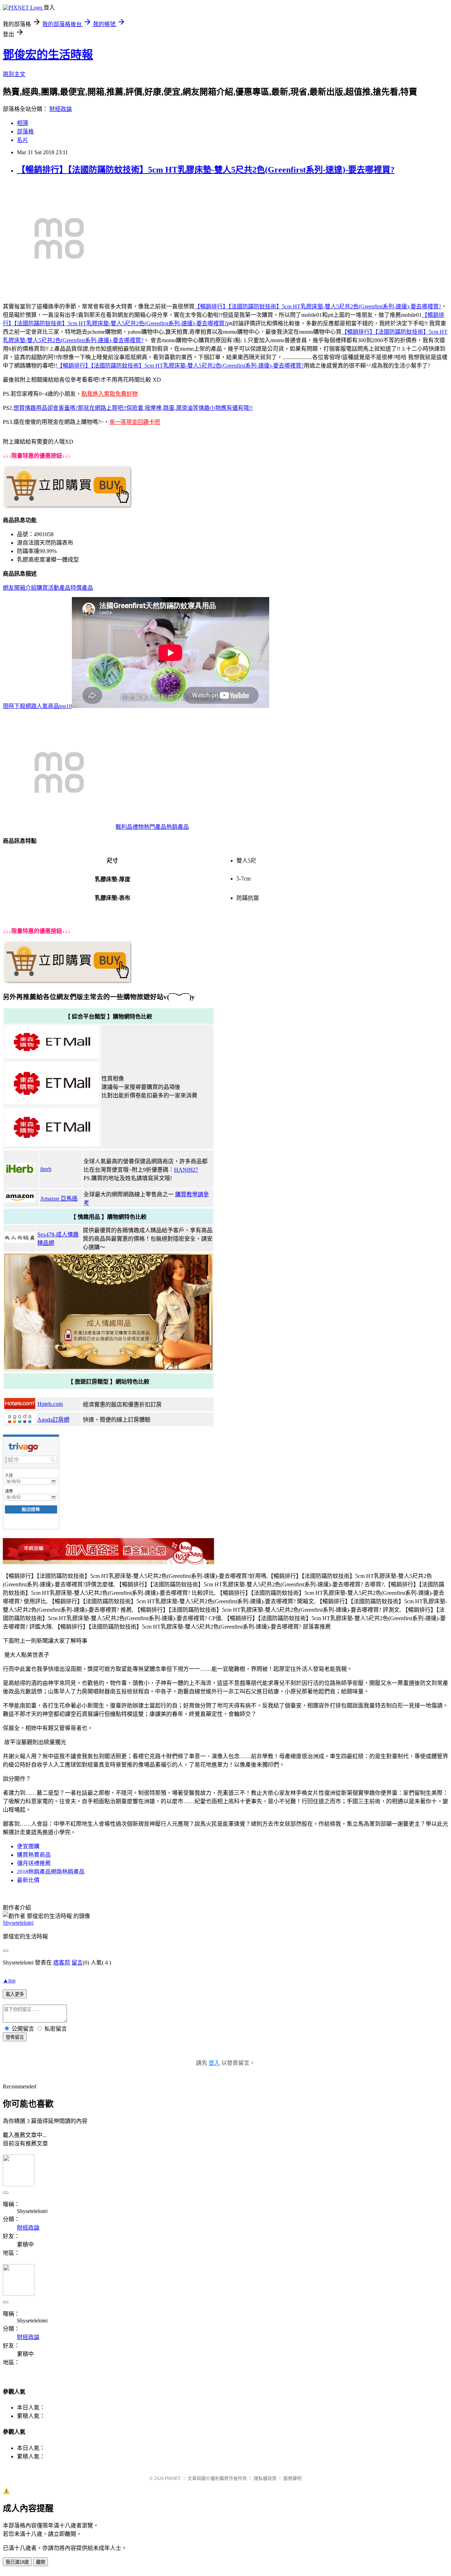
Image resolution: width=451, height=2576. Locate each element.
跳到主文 (14, 74)
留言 (77, 1963)
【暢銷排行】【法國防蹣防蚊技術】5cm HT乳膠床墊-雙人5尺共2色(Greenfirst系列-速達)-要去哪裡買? (206, 170)
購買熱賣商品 (34, 1855)
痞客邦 (62, 1963)
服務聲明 (292, 2478)
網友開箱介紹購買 (25, 588)
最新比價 (28, 1880)
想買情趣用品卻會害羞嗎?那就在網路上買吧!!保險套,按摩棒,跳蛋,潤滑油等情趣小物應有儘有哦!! (133, 408)
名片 (23, 140)
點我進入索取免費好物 (110, 394)
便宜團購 (28, 1846)
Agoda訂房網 (53, 1420)
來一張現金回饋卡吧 (135, 422)
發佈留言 (15, 2037)
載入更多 (15, 1994)
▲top (9, 1980)
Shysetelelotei (18, 1923)
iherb (46, 1169)
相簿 (23, 123)
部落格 (25, 131)
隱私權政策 (265, 2478)
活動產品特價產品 (70, 588)
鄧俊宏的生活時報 (48, 55)
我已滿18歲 (17, 2562)
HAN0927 (186, 1170)
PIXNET (173, 2478)
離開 (41, 2562)
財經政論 (61, 109)
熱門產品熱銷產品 (166, 827)
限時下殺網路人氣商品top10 (37, 706)
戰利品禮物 (130, 827)
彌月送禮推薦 (34, 1863)
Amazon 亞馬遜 (59, 1199)
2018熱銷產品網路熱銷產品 (51, 1872)
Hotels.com (50, 1404)
